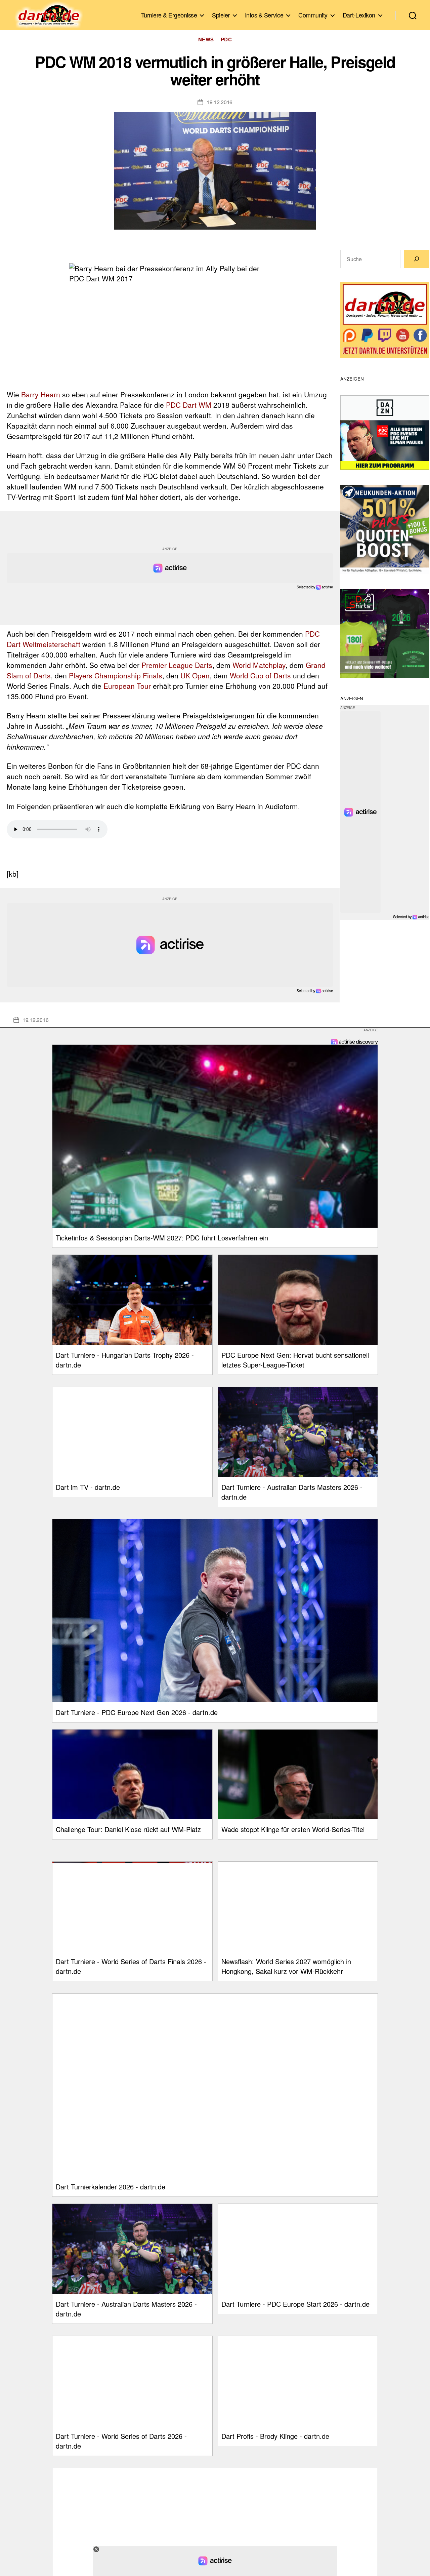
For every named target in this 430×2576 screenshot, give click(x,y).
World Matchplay (259, 665)
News (206, 39)
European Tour (127, 686)
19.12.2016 (220, 102)
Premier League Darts (177, 665)
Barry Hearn (41, 394)
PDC (226, 39)
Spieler (221, 15)
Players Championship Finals (116, 675)
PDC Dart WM (189, 405)
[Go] (417, 259)
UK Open (195, 675)
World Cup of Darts (260, 675)
